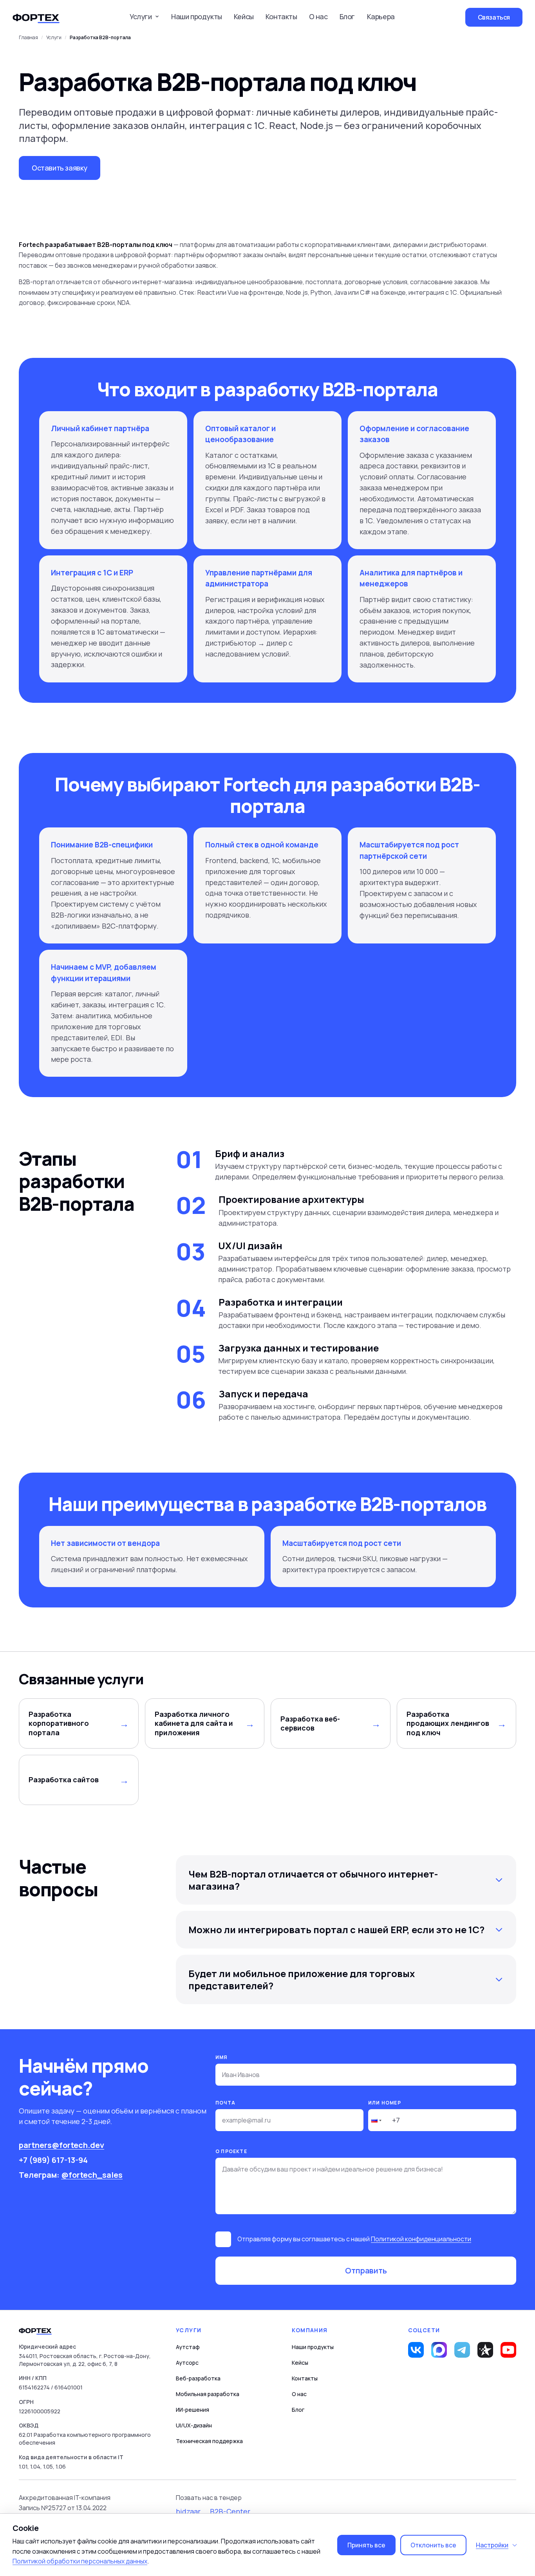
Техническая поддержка (209, 2441)
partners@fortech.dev (61, 2145)
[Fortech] (36, 17)
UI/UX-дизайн (194, 2425)
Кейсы (244, 16)
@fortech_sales (92, 2175)
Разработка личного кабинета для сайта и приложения (194, 1723)
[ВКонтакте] (416, 2350)
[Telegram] (462, 2350)
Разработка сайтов (64, 1780)
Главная (28, 38)
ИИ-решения (192, 2410)
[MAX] (439, 2350)
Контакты (281, 16)
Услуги (54, 38)
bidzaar (188, 2511)
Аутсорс (187, 2363)
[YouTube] (508, 2350)
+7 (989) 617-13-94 (53, 2160)
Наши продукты (197, 16)
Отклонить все (433, 2545)
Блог (347, 16)
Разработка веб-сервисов (310, 1723)
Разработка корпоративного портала (59, 1723)
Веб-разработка (198, 2378)
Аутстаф (188, 2347)
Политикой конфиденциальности (421, 2239)
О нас (318, 16)
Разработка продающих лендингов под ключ (448, 1723)
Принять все (366, 2545)
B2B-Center (230, 2511)
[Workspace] (485, 2350)
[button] (376, 2120)
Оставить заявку (60, 168)
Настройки (492, 2545)
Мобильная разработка (208, 2394)
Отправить (366, 2270)
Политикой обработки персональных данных (80, 2561)
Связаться (494, 17)
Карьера (381, 16)
